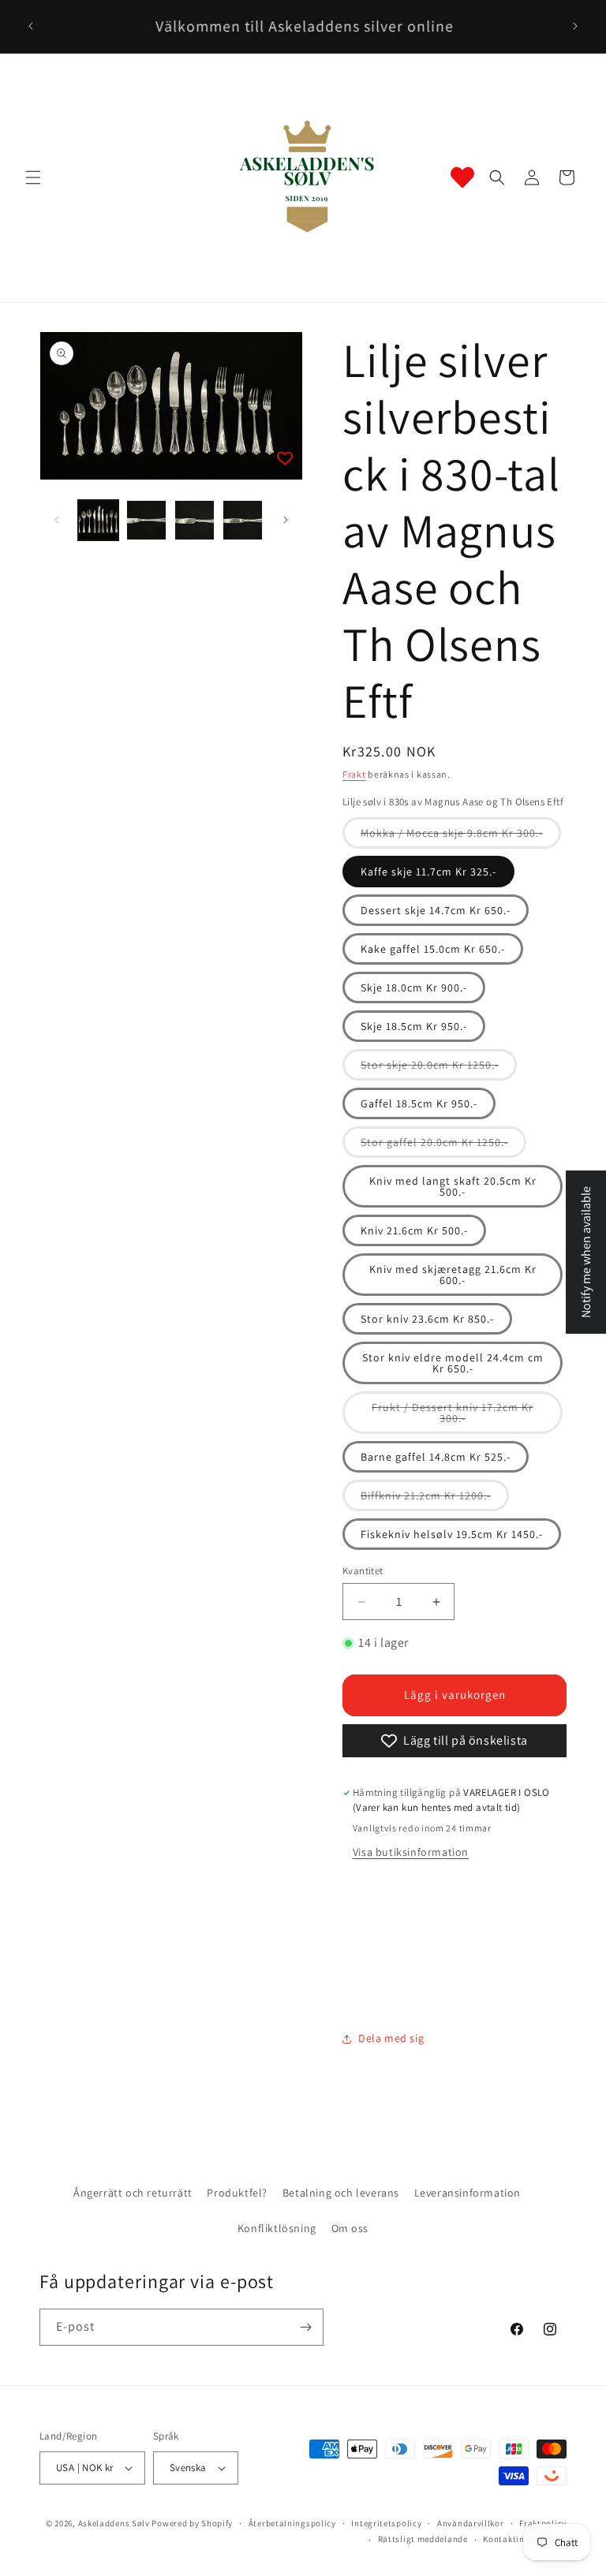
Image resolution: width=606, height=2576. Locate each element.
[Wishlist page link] (462, 177)
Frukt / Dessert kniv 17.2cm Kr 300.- (453, 1417)
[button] (33, 177)
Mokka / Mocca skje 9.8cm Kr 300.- (461, 837)
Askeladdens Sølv (114, 2523)
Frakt (354, 774)
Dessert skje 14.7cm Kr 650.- (436, 910)
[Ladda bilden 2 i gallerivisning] (146, 520)
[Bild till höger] (286, 520)
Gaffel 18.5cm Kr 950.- (419, 1103)
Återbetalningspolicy (292, 2523)
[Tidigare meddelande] (31, 26)
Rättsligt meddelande (423, 2539)
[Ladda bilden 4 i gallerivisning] (243, 520)
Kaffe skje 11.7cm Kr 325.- (428, 872)
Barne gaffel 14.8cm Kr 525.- (436, 1457)
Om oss (350, 2228)
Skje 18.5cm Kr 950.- (414, 1026)
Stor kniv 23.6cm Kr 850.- (427, 1319)
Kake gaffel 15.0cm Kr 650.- (433, 949)
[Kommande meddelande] (575, 26)
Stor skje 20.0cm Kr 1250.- (439, 1069)
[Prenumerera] (305, 2327)
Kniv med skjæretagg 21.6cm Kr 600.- (453, 1275)
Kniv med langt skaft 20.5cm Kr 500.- (453, 1186)
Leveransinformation (468, 2193)
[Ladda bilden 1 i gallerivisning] (98, 520)
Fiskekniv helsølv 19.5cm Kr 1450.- (452, 1534)
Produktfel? (237, 2193)
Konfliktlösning (277, 2228)
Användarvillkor (471, 2523)
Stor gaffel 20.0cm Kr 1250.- (443, 1146)
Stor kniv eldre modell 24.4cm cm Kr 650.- (453, 1363)
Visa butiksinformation (411, 1852)
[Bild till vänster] (57, 520)
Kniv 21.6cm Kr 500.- (414, 1230)
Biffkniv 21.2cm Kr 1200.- (435, 1499)
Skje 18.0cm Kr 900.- (414, 987)
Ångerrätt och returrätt (133, 2193)
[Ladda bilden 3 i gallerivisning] (195, 520)
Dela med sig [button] (391, 2038)
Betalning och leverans (341, 2193)
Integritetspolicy (386, 2523)
